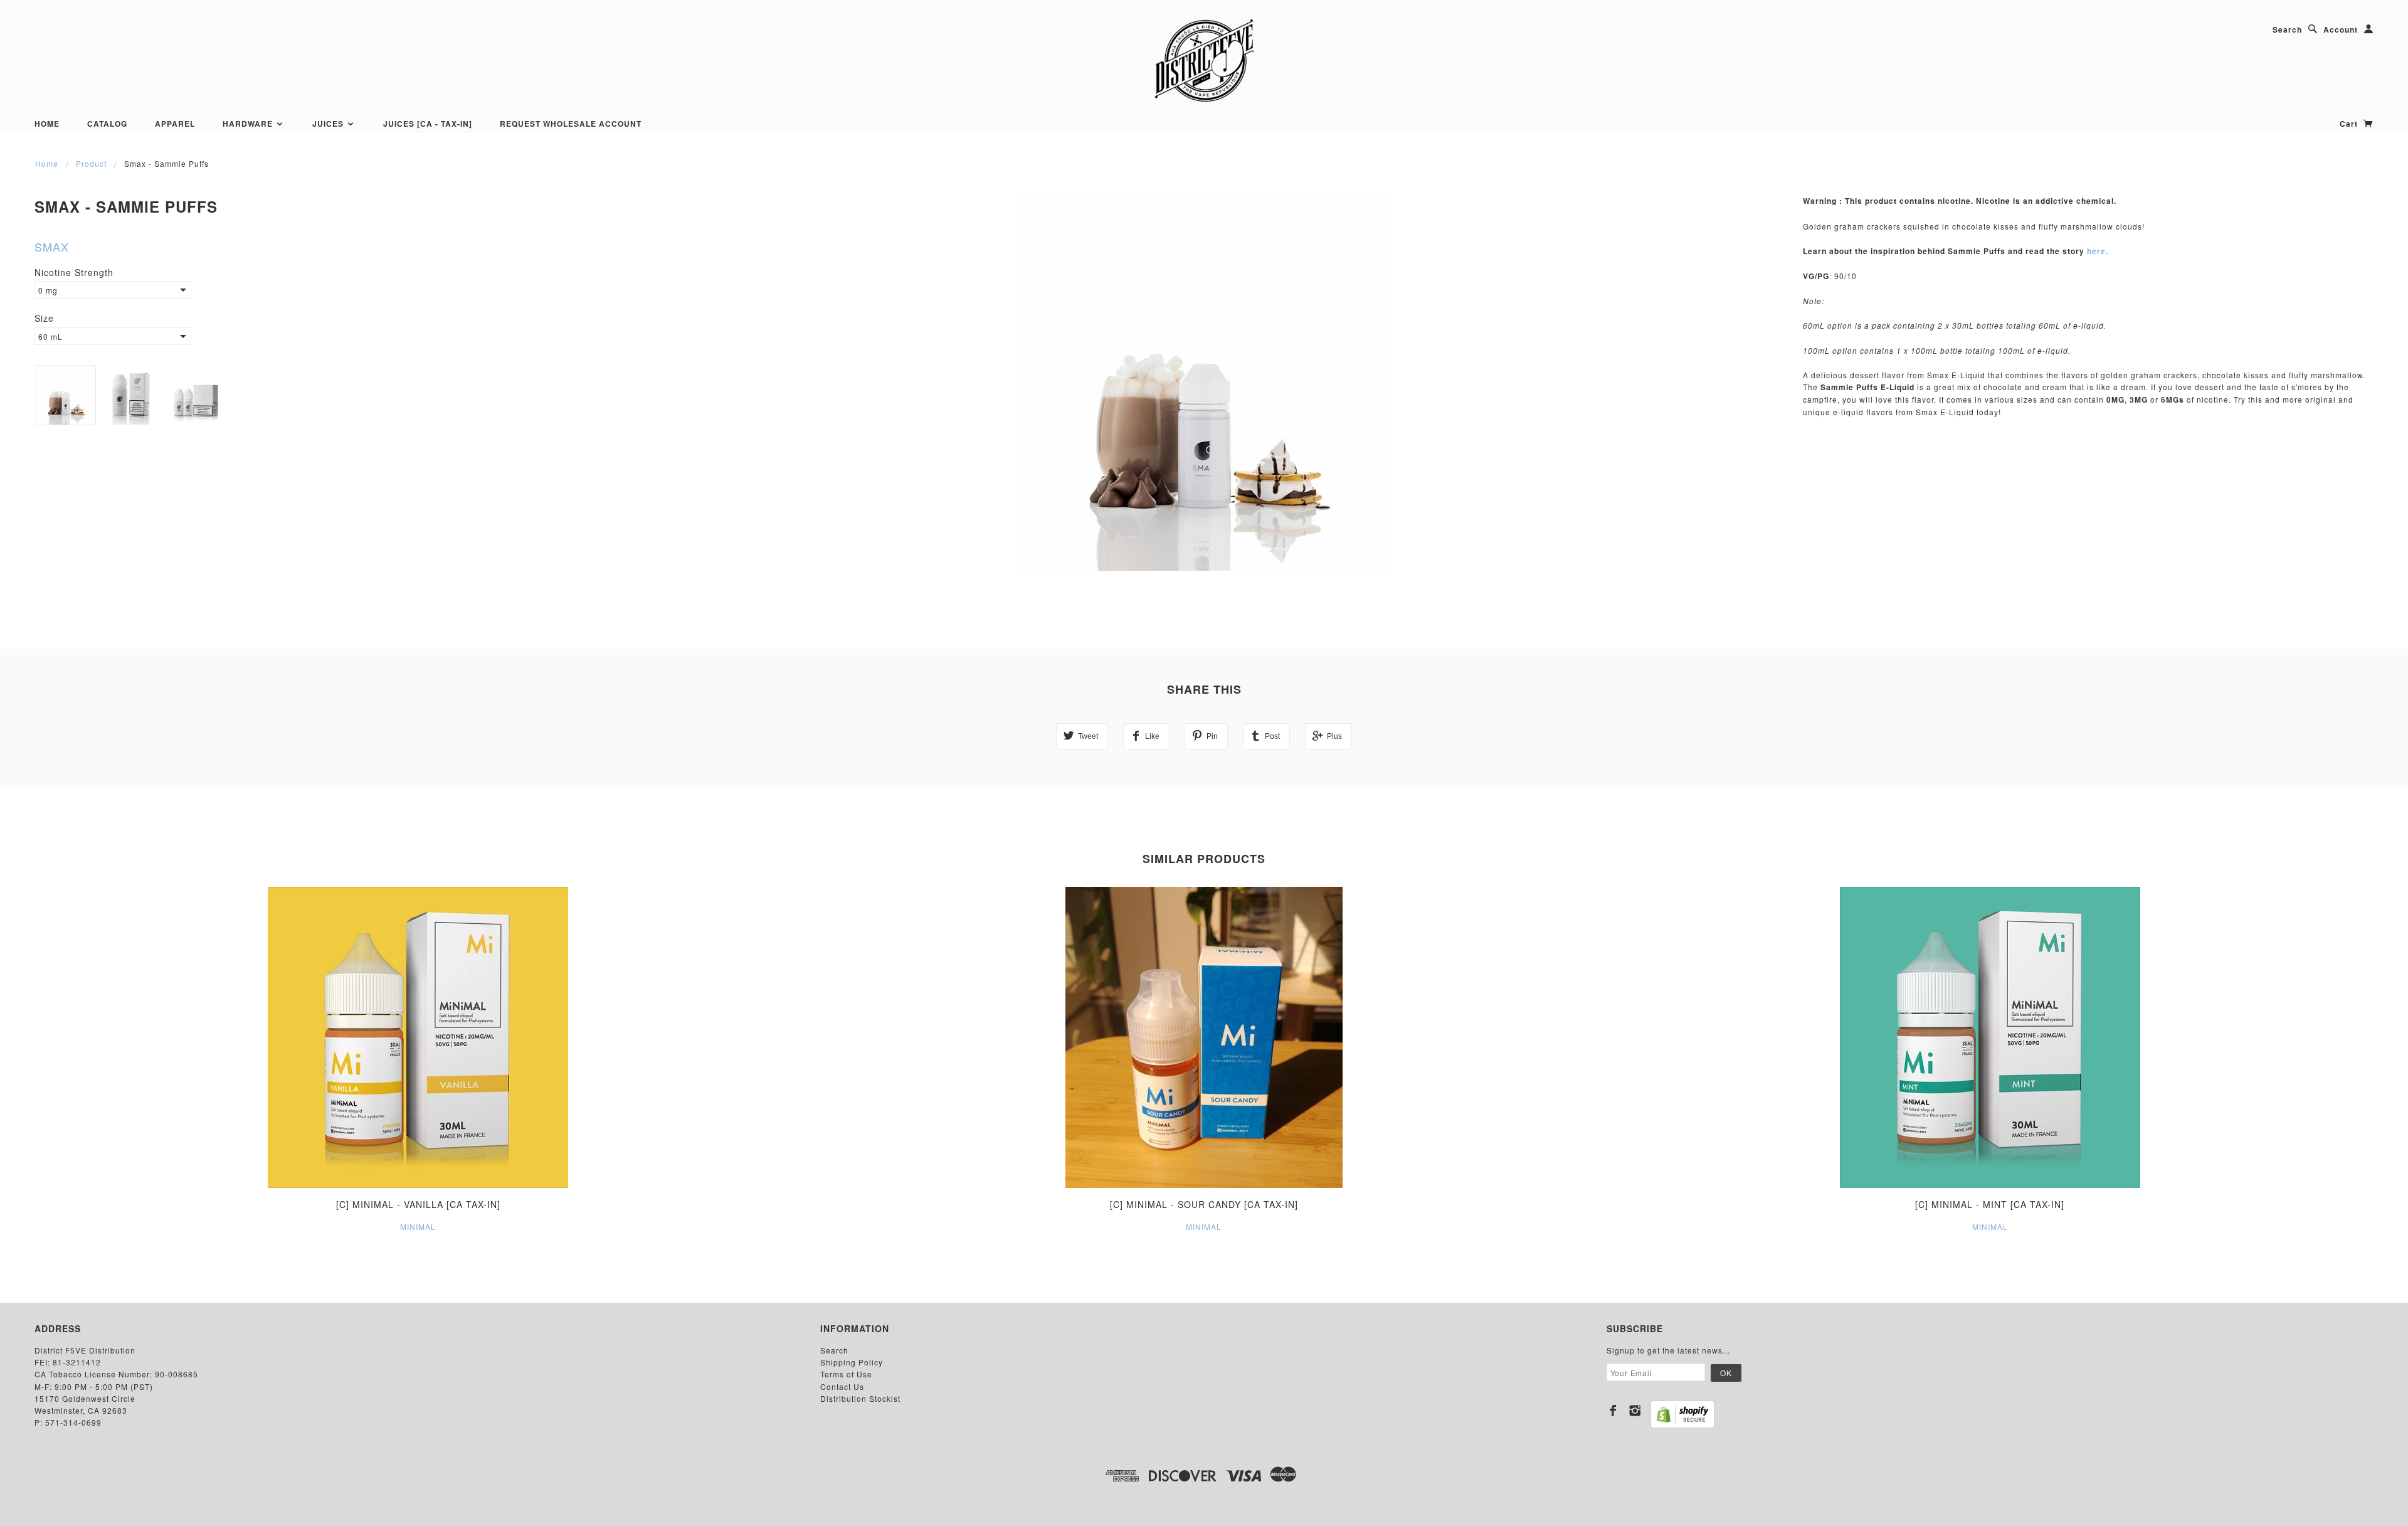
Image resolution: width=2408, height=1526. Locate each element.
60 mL (50, 336)
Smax (52, 246)
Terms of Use (846, 1374)
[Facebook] (1613, 1411)
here (2096, 251)
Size (44, 318)
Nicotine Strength (74, 272)
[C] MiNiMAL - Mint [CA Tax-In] (1990, 1204)
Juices (329, 124)
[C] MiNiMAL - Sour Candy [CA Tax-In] (1204, 1204)
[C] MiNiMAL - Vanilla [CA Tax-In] (418, 1204)
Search (2287, 29)
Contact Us (842, 1386)
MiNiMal (418, 1227)
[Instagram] (1635, 1411)
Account (2341, 29)
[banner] (1204, 60)
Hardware (249, 124)
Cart (2350, 124)
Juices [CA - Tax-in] (428, 124)
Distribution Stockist (860, 1398)
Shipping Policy (852, 1362)
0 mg (48, 290)
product (91, 163)
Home (47, 124)
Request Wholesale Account (571, 124)
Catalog (107, 124)
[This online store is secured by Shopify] (1682, 1414)
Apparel (175, 124)
